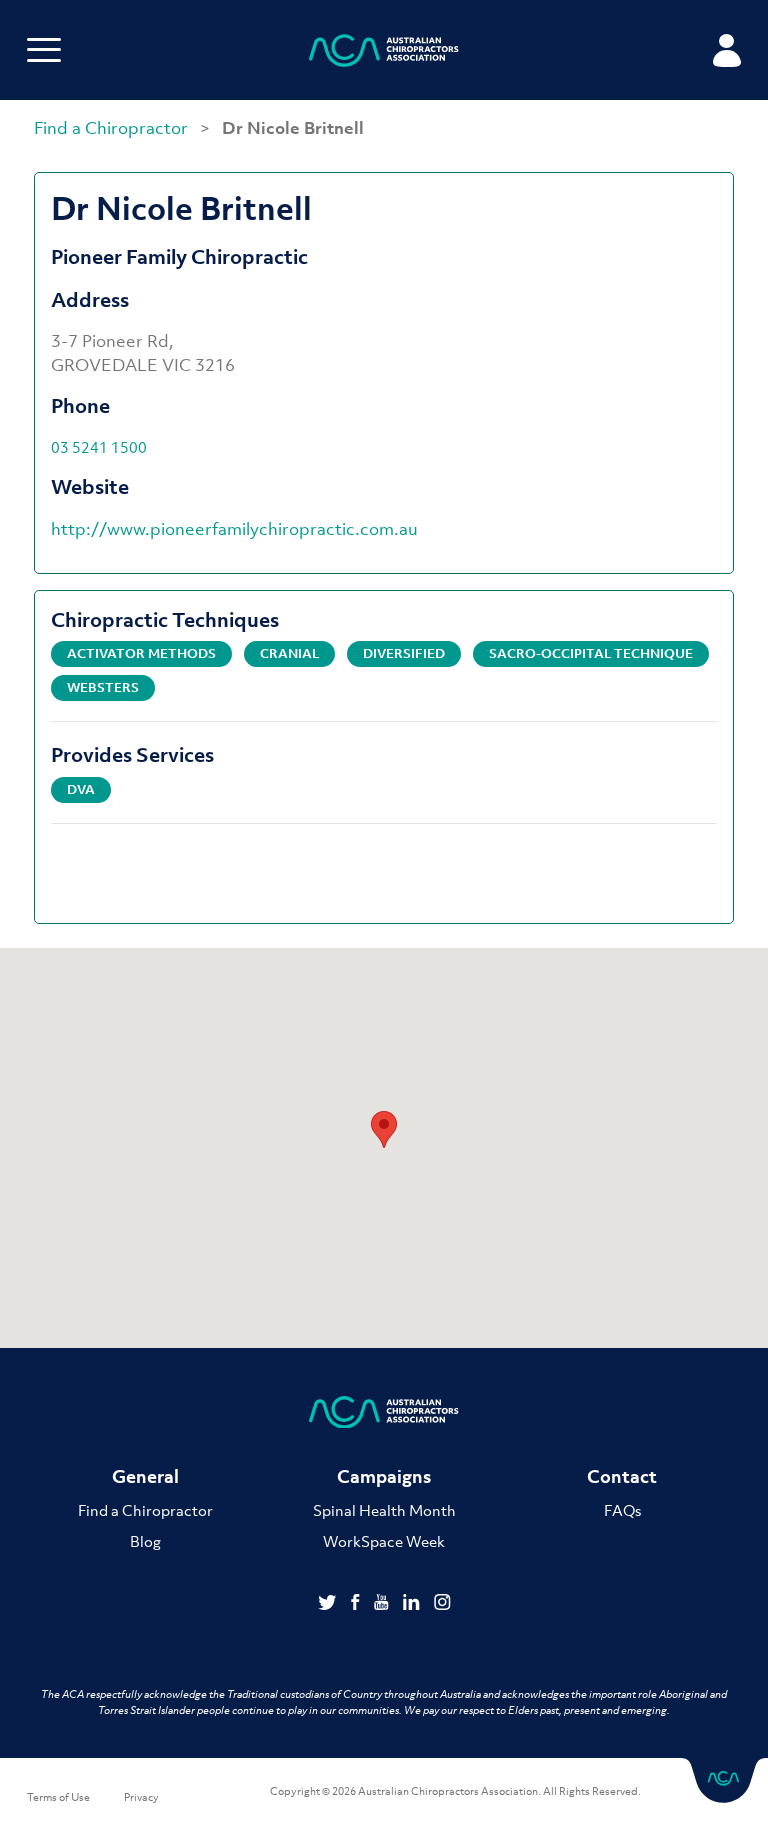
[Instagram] (442, 1604)
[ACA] (384, 53)
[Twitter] (329, 1604)
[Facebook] (357, 1604)
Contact (622, 1476)
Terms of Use (58, 1797)
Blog (145, 1541)
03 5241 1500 (99, 447)
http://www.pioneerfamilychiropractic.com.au (234, 529)
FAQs (622, 1510)
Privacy (141, 1797)
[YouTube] (383, 1604)
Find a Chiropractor (113, 128)
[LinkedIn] (413, 1604)
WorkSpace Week (384, 1541)
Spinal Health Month (384, 1510)
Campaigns (384, 1476)
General (145, 1476)
